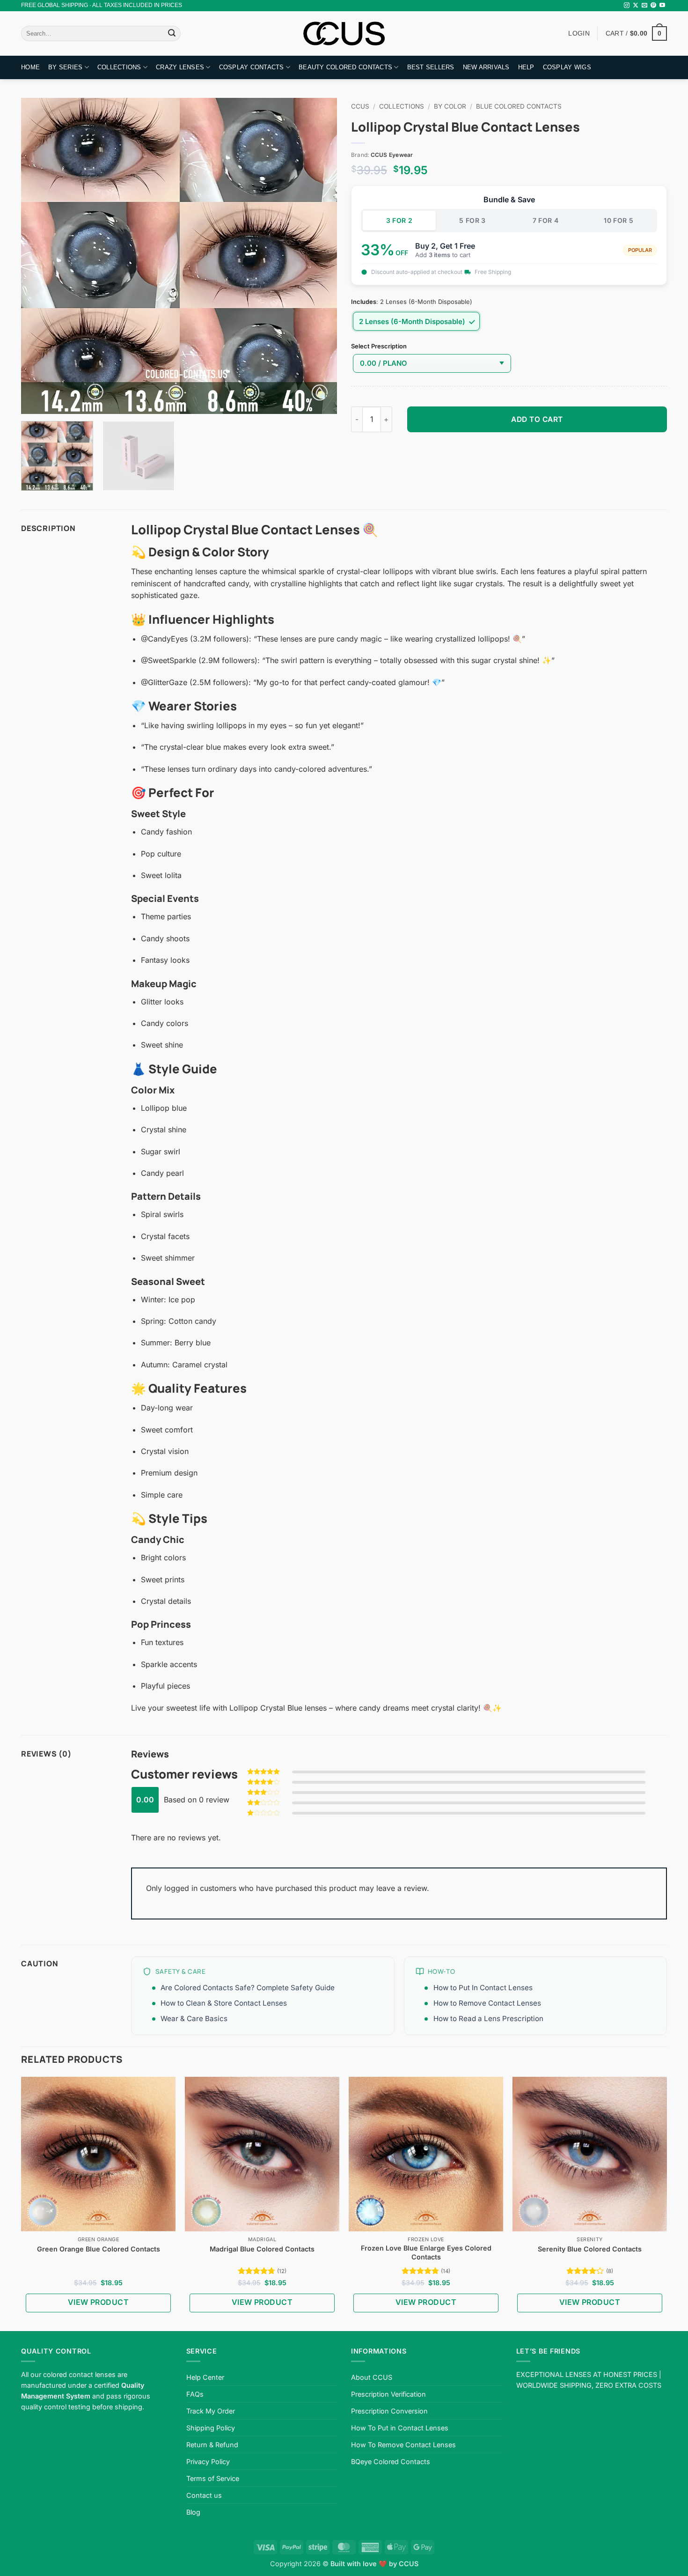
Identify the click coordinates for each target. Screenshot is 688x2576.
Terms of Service (213, 2478)
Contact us (204, 2495)
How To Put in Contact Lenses (400, 2428)
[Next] (319, 256)
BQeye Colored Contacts (391, 2462)
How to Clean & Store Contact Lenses (224, 2003)
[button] (636, 33)
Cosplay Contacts (252, 67)
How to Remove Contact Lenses (487, 2003)
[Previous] (39, 256)
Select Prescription (379, 347)
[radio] (416, 321)
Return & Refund (212, 2445)
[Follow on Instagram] (627, 6)
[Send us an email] (644, 6)
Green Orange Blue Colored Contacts (99, 2249)
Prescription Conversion (389, 2411)
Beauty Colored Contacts (345, 67)
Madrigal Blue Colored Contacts (262, 2249)
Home (30, 67)
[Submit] (172, 34)
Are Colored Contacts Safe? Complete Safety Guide (248, 1988)
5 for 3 (472, 220)
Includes (364, 302)
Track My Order (211, 2411)
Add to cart (537, 419)
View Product (99, 2302)
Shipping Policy (211, 2428)
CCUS (360, 106)
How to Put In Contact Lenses (483, 1988)
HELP (526, 67)
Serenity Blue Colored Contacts (590, 2249)
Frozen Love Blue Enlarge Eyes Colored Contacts (426, 2252)
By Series (65, 67)
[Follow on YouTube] (662, 6)
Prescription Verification (388, 2394)
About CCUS (372, 2377)
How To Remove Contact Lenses (403, 2445)
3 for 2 (399, 220)
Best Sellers (431, 67)
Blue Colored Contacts (519, 106)
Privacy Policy (208, 2462)
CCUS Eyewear (392, 155)
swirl (289, 660)
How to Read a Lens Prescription (488, 2019)
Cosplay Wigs (567, 67)
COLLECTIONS (119, 67)
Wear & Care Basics (194, 2019)
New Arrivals (486, 67)
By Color (450, 106)
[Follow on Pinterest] (653, 6)
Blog (193, 2512)
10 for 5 (618, 220)
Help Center (205, 2377)
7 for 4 (546, 220)
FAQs (195, 2394)
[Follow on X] (636, 6)
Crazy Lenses (180, 67)
